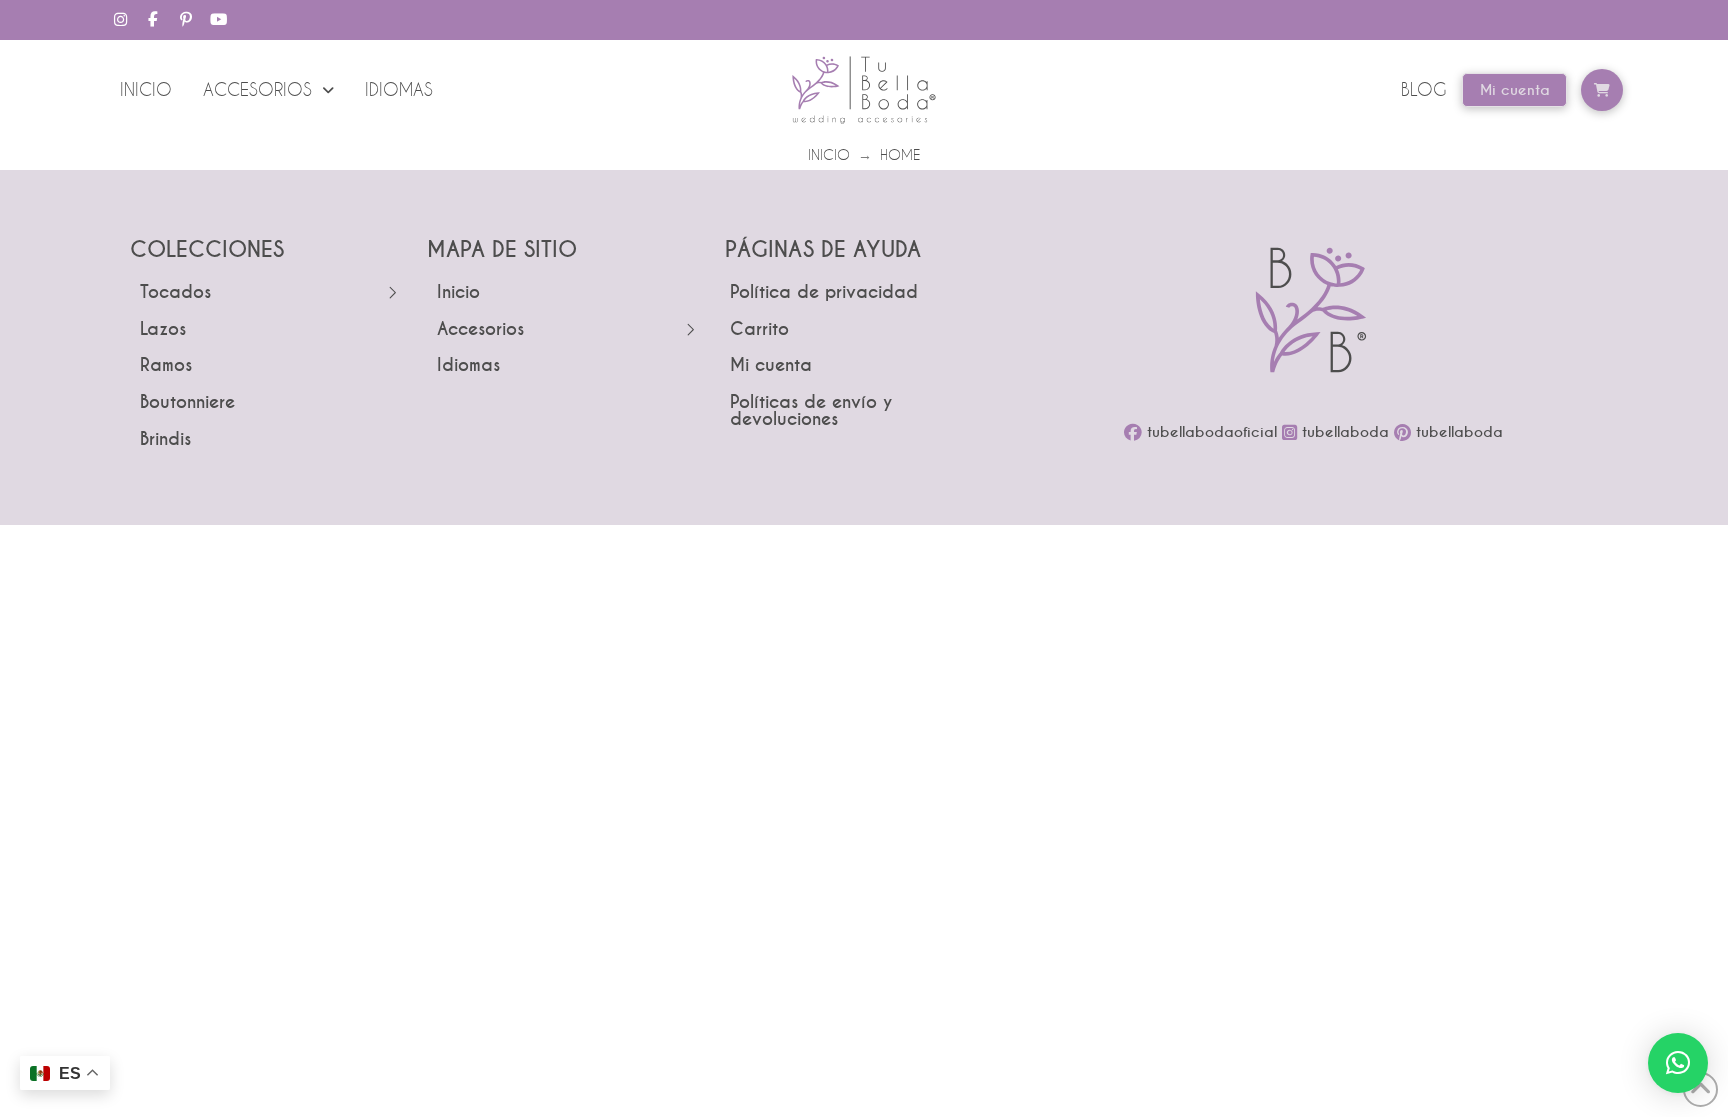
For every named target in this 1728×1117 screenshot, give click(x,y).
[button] (1602, 90)
